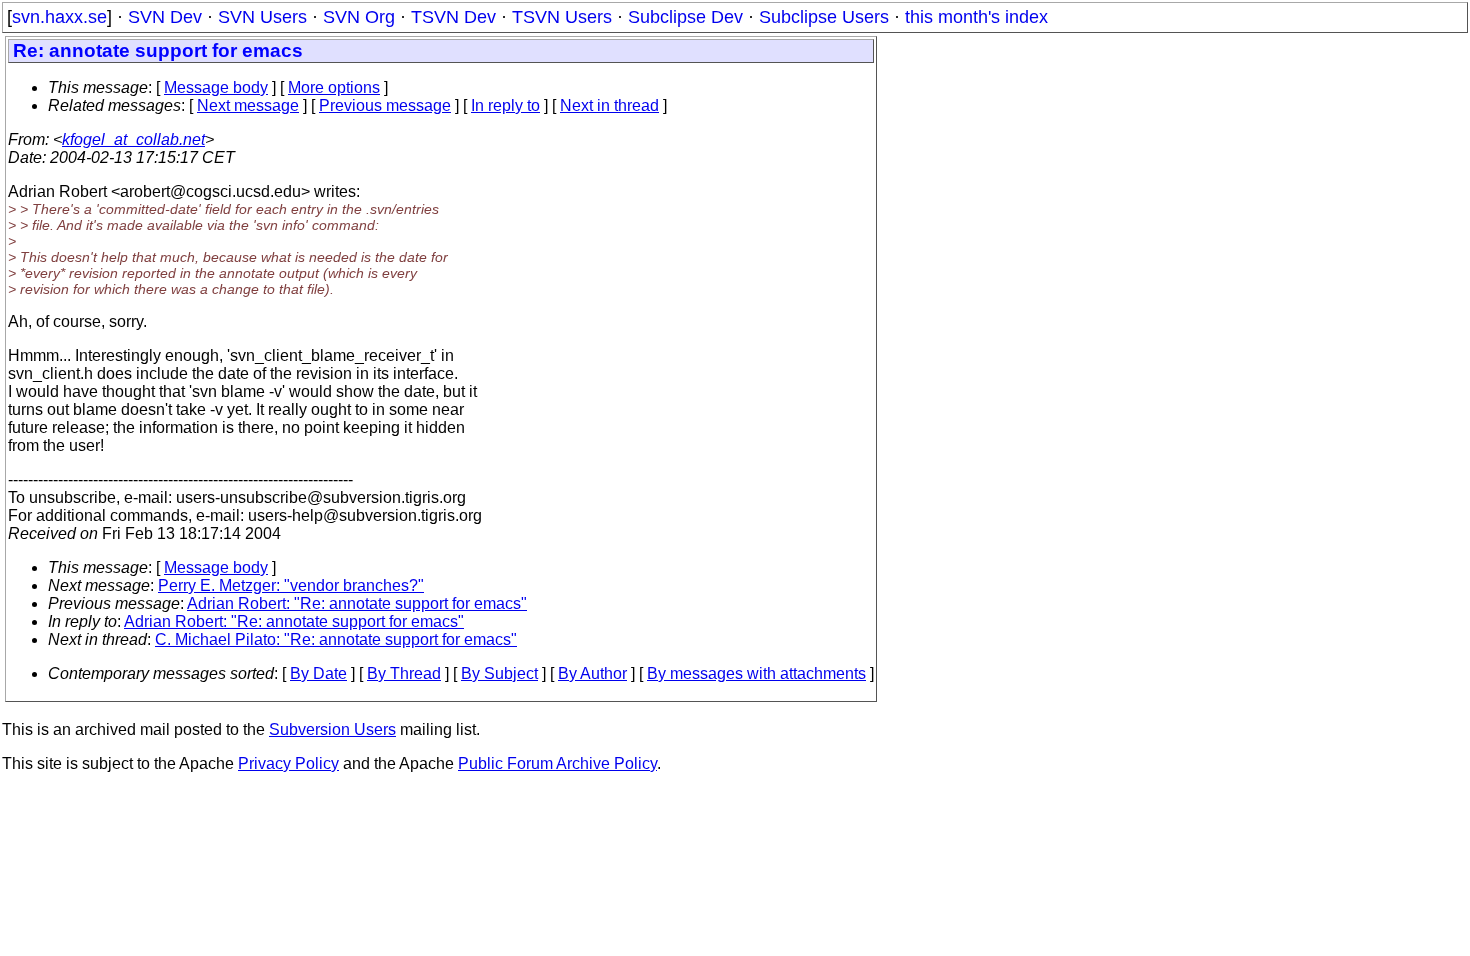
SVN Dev (165, 17)
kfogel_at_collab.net (133, 139)
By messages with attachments (756, 673)
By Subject (499, 673)
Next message (248, 105)
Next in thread (609, 105)
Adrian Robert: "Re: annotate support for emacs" (357, 603)
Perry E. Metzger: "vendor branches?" (291, 585)
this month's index (976, 17)
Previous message (385, 105)
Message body (216, 87)
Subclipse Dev (685, 17)
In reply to (505, 105)
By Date (318, 673)
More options (334, 87)
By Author (592, 673)
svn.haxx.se (59, 17)
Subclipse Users (824, 17)
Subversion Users (332, 729)
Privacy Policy (288, 763)
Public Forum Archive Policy (557, 763)
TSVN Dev (453, 17)
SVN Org (359, 17)
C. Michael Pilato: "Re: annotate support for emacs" (336, 639)
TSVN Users (562, 17)
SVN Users (262, 17)
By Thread (404, 673)
